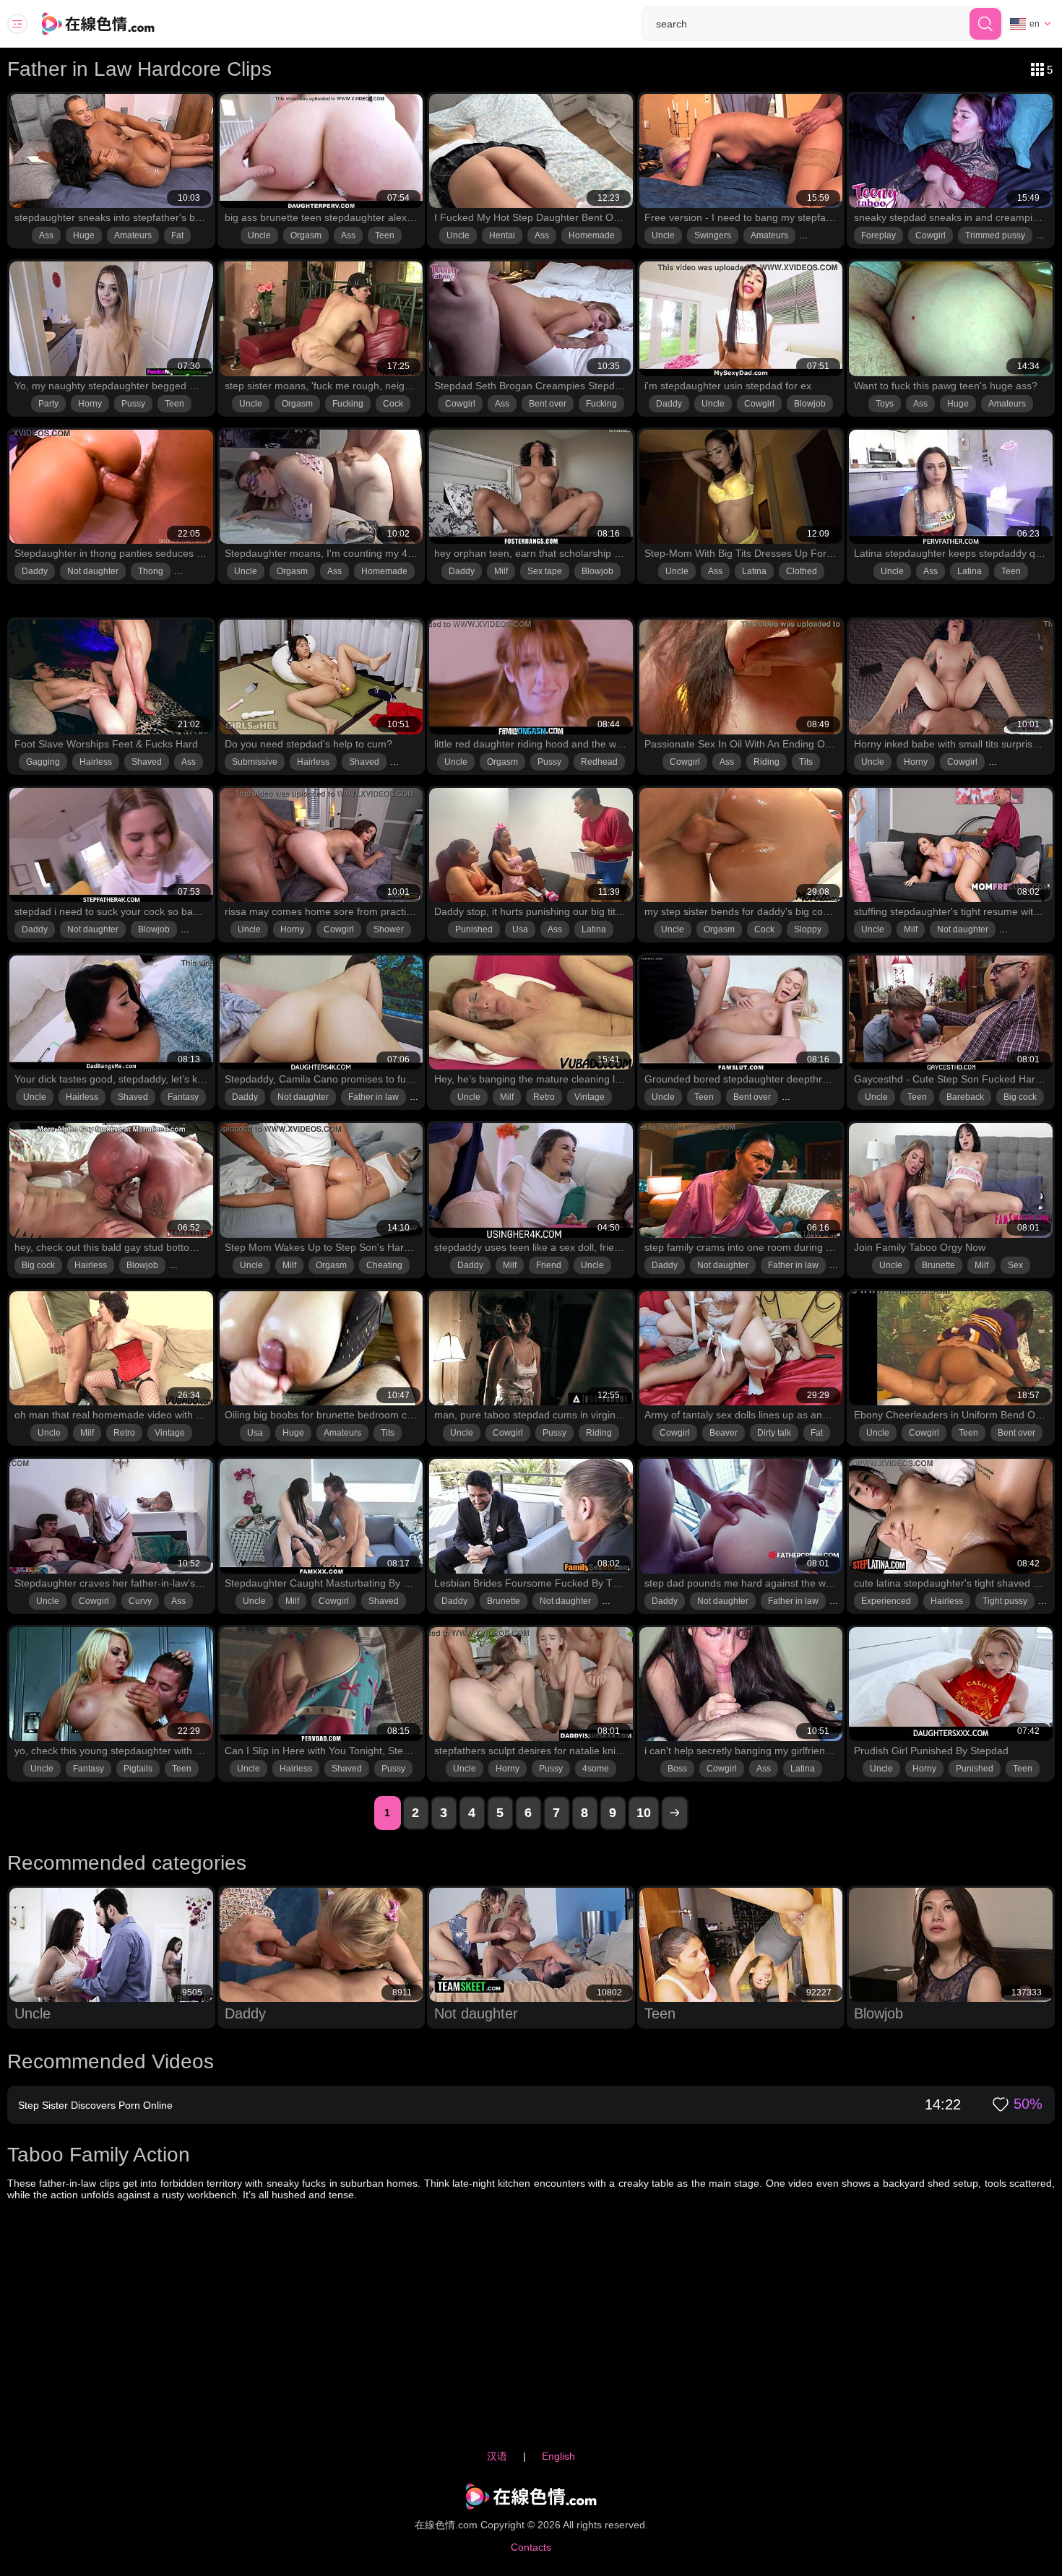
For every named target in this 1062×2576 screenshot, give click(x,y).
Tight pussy (1005, 1601)
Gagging (43, 762)
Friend (549, 1265)
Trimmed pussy (995, 235)
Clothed (802, 571)
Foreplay (878, 235)
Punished (474, 929)
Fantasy (183, 1097)
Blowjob (810, 404)
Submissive (255, 762)
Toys (885, 404)
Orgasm (306, 235)
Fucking (348, 404)
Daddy (669, 404)
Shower (389, 929)
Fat (177, 235)
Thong (151, 571)
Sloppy (808, 929)
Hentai (502, 235)
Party (48, 404)
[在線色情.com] (118, 24)
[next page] (675, 1813)
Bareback (965, 1097)
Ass (46, 235)
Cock (393, 404)
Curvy (140, 1601)
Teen (385, 235)
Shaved (147, 762)
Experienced (886, 1601)
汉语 (497, 2456)
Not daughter (93, 571)
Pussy (133, 404)
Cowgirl (931, 235)
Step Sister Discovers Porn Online (95, 2105)
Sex (1015, 1265)
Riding (767, 762)
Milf (501, 571)
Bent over (548, 404)
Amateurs (133, 235)
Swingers (713, 235)
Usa (520, 929)
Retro (544, 1097)
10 (644, 1813)
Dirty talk (774, 1433)
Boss (677, 1769)
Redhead (599, 762)
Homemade (592, 235)
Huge (84, 235)
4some (596, 1769)
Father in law (374, 1097)
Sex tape (545, 571)
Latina (754, 571)
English (558, 2456)
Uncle (259, 235)
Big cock (1020, 1097)
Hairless (96, 762)
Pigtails (138, 1769)
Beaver (724, 1433)
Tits (806, 762)
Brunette (938, 1265)
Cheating (384, 1265)
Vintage (590, 1097)
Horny (90, 404)
